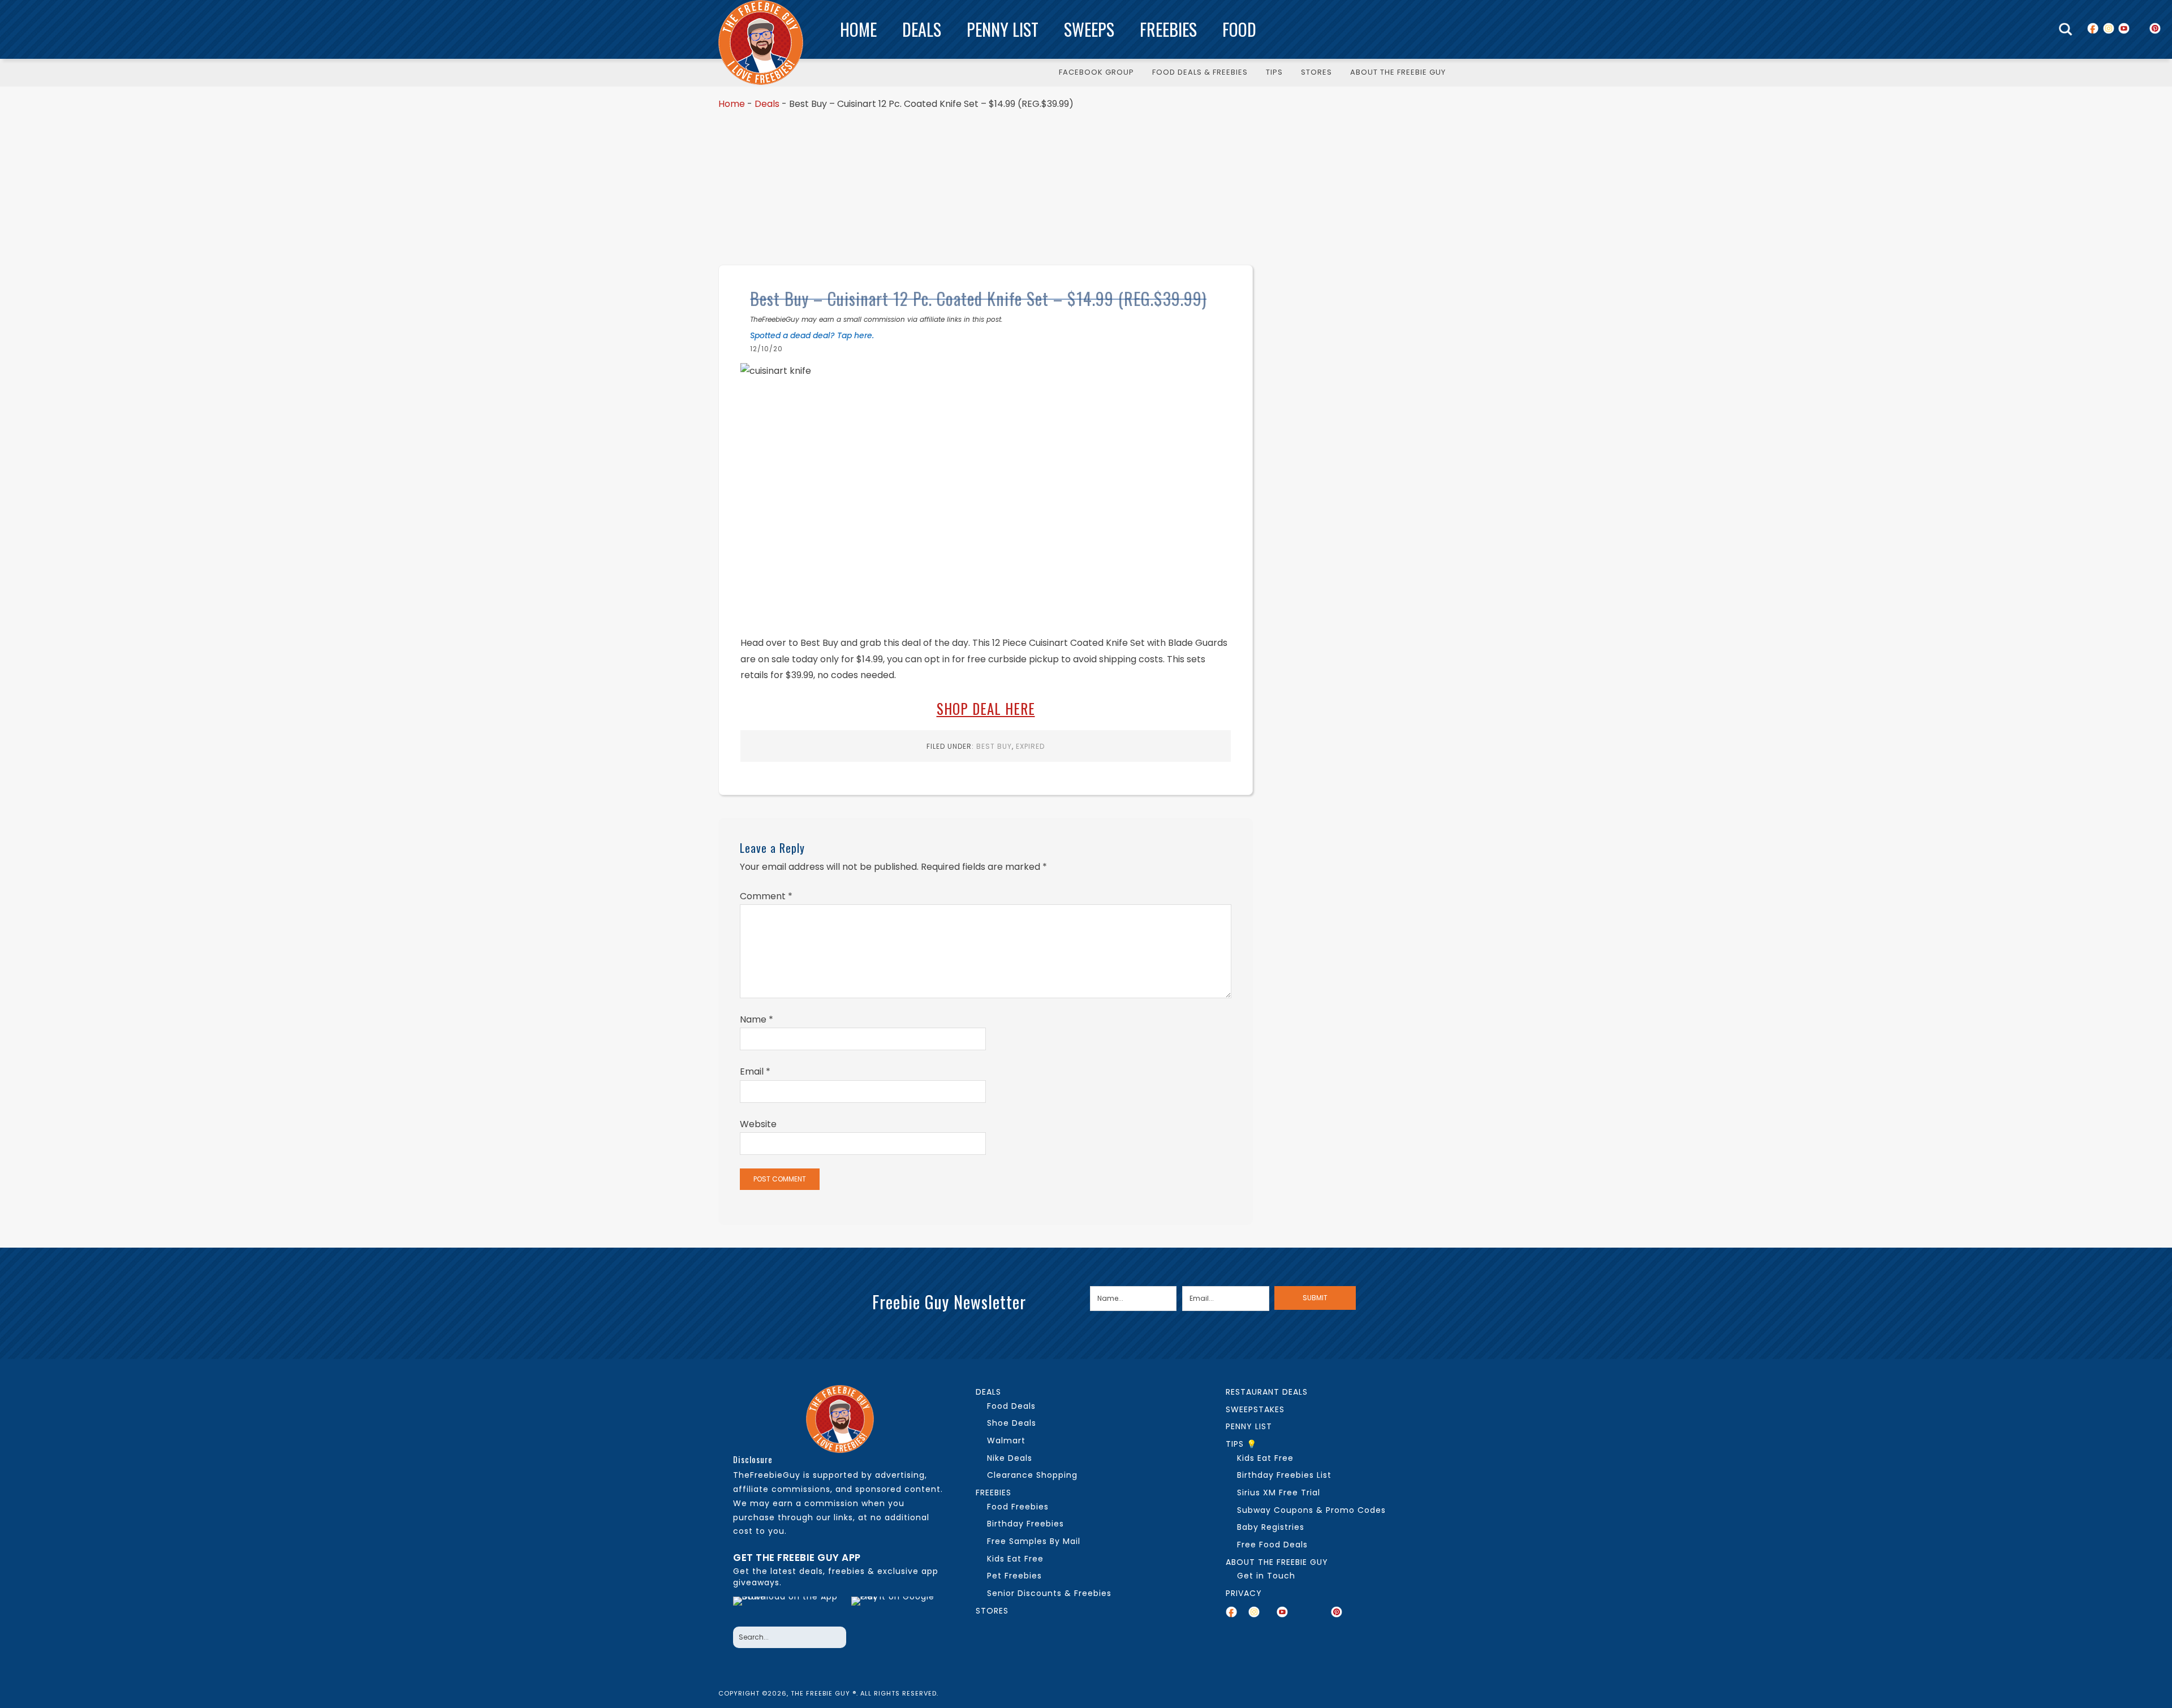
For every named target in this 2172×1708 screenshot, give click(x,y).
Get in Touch (1266, 1576)
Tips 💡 (1241, 1444)
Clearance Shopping (1032, 1475)
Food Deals (1011, 1406)
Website (758, 1124)
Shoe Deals (1012, 1423)
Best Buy (994, 746)
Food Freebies (1018, 1507)
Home (858, 29)
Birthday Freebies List (1284, 1475)
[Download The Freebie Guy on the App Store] (789, 1608)
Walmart (1006, 1440)
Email (755, 1071)
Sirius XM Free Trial (1279, 1493)
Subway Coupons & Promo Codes (1311, 1510)
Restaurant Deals (1267, 1392)
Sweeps (1089, 29)
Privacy (1244, 1593)
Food (1239, 29)
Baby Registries (1271, 1527)
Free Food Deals (1272, 1545)
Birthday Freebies (1025, 1524)
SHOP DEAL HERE (986, 708)
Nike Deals (1010, 1458)
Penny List (1003, 29)
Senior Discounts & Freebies (1049, 1593)
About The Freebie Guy (1277, 1562)
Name (757, 1019)
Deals (922, 29)
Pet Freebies (1014, 1576)
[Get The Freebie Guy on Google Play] (895, 1608)
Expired (1030, 746)
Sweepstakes (1255, 1409)
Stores (992, 1611)
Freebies (1168, 29)
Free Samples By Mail (1034, 1541)
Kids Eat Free (1015, 1559)
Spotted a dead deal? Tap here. (812, 335)
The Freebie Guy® (761, 42)
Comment (766, 896)
